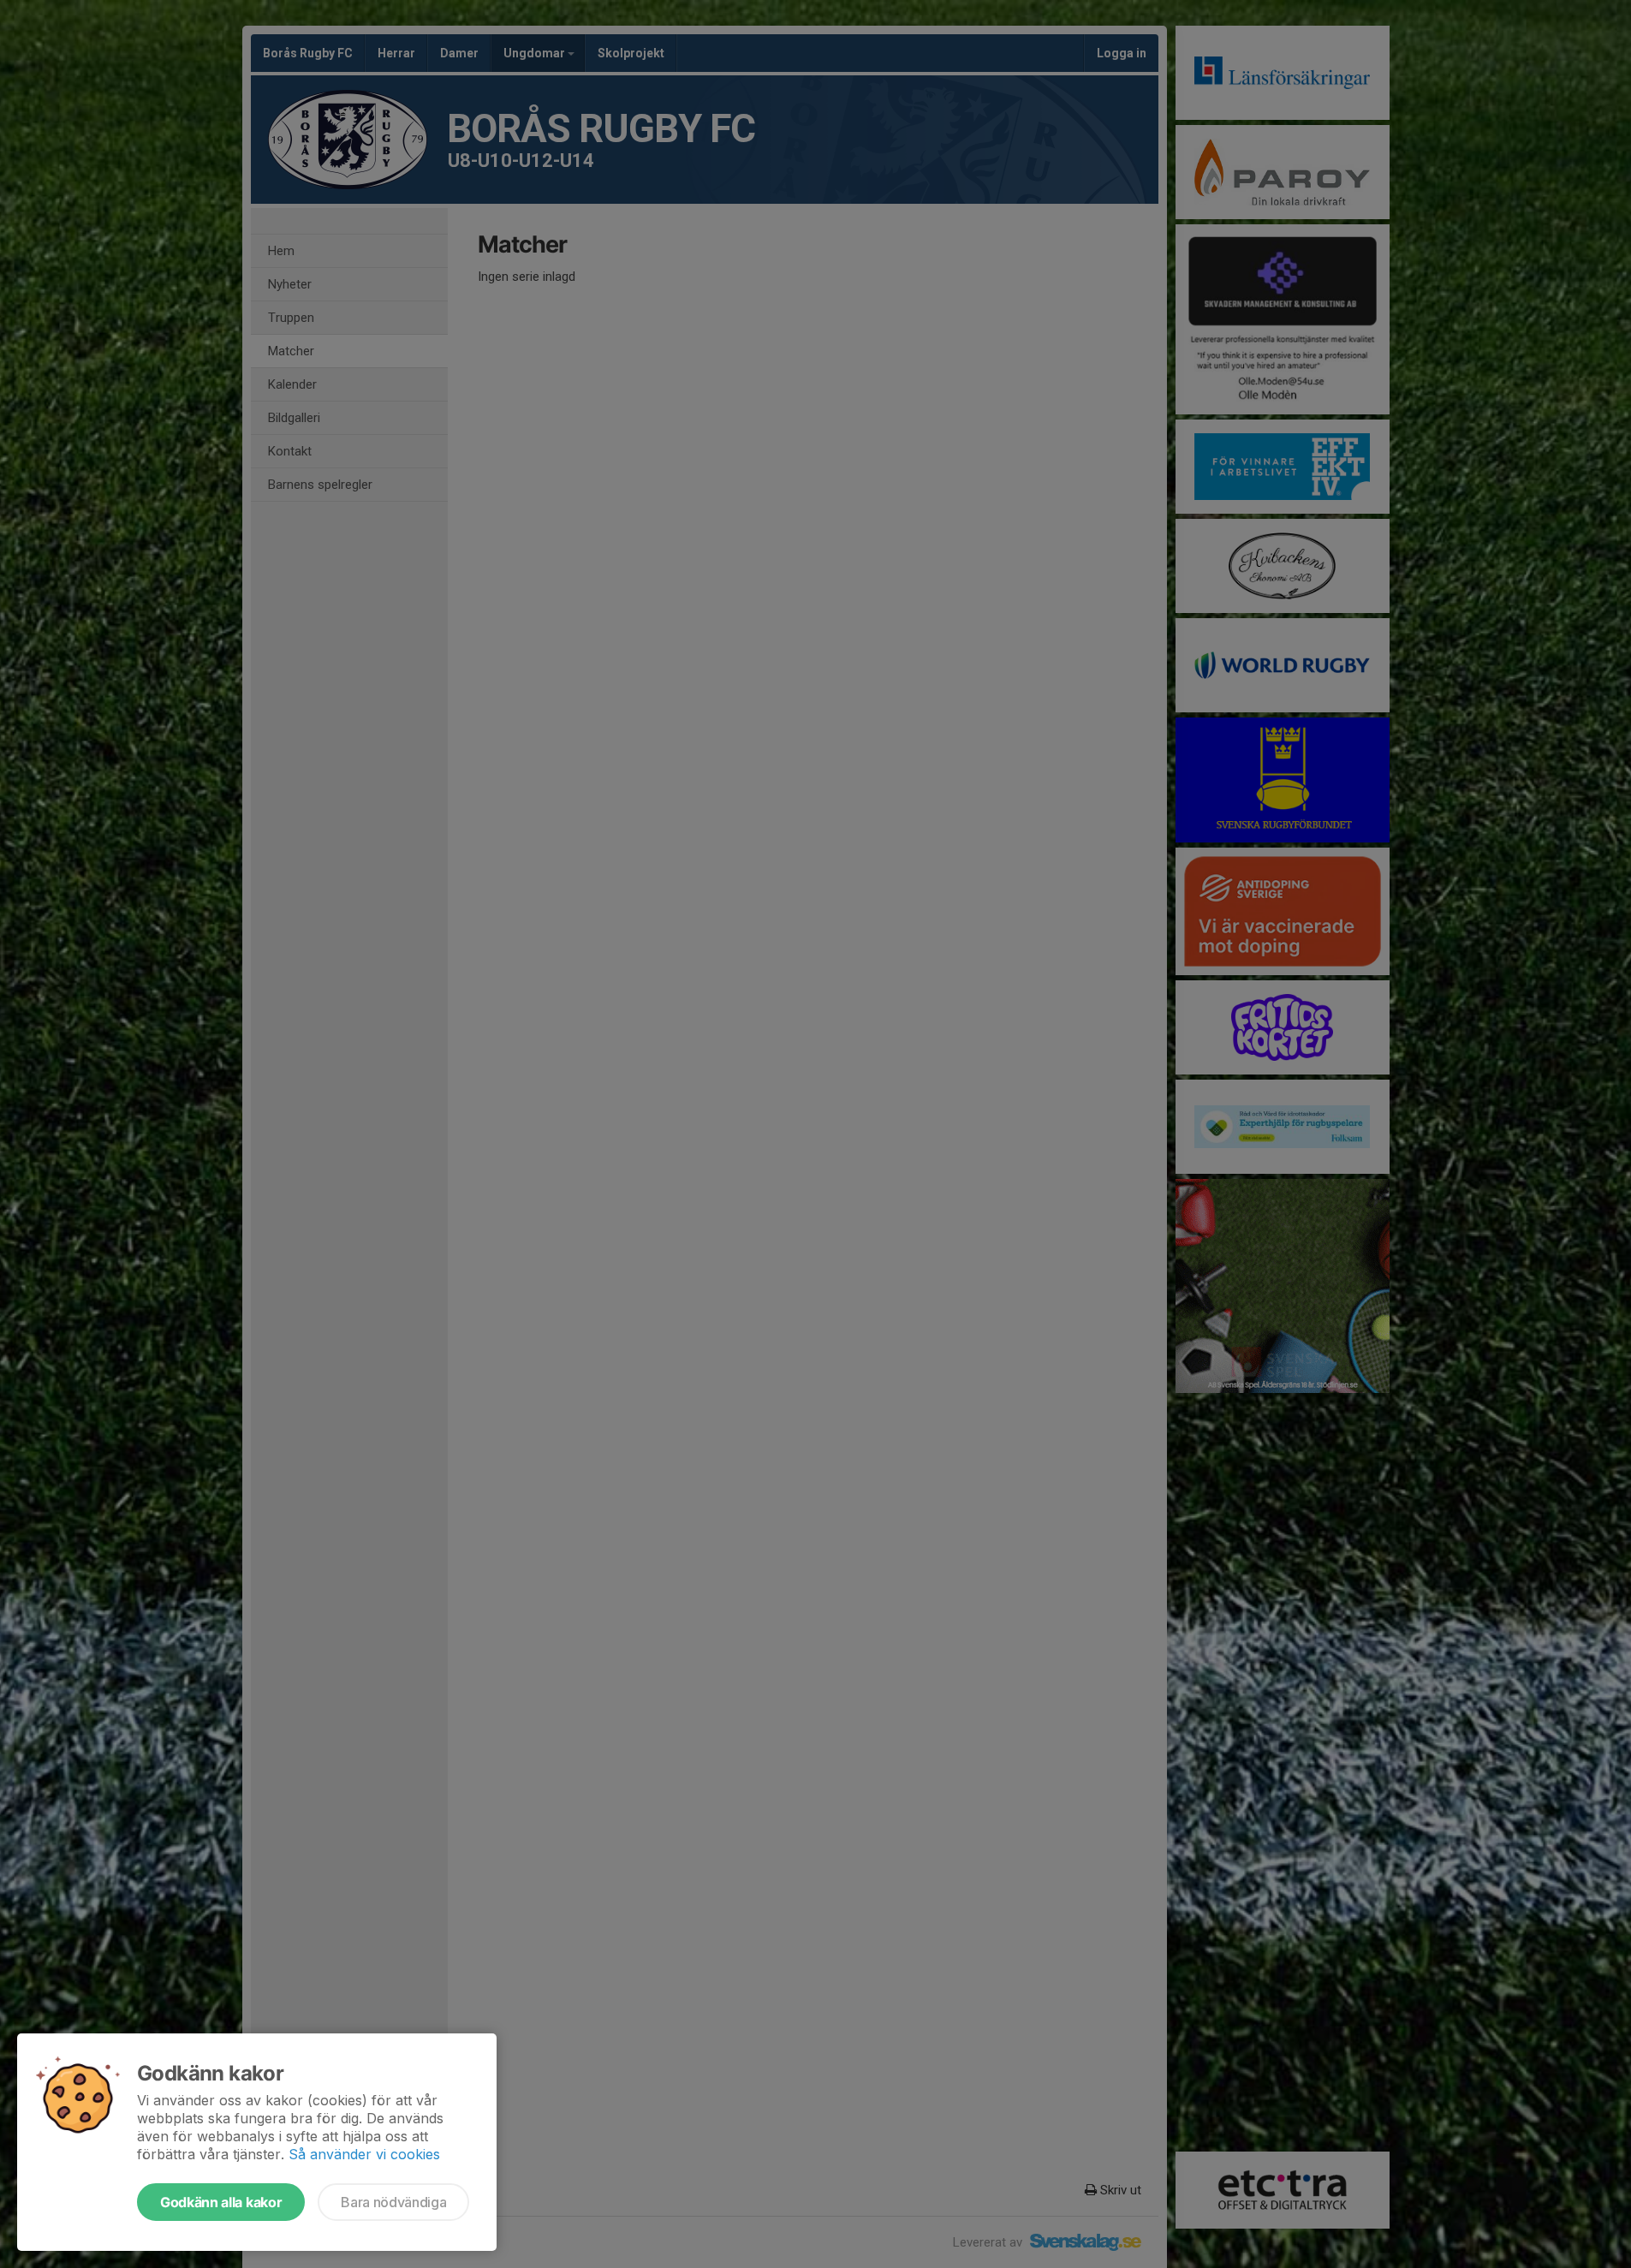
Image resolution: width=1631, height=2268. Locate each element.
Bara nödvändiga (393, 2202)
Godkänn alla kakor (221, 2202)
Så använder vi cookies (364, 2154)
